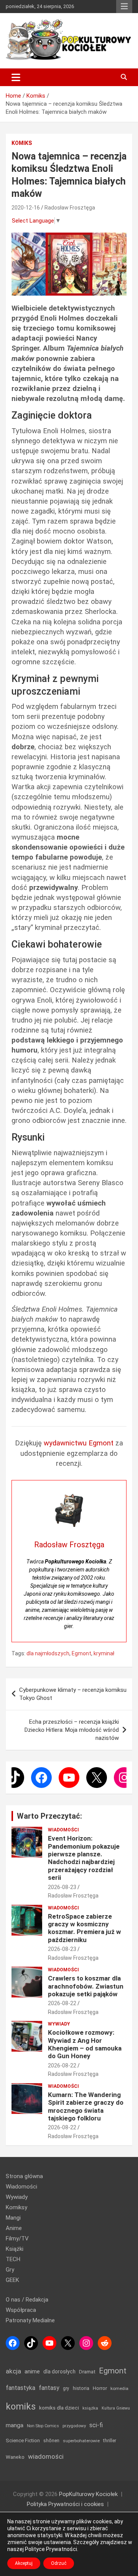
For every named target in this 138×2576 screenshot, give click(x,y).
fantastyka (21, 2388)
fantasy (49, 2388)
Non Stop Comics (43, 2426)
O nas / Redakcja (27, 2300)
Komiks (22, 143)
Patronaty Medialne (30, 2320)
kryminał (104, 1653)
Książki (15, 2249)
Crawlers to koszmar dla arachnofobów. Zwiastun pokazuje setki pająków (86, 1986)
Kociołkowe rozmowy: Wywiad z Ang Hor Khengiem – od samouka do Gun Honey (85, 2044)
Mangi (13, 2218)
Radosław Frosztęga (70, 208)
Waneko (15, 2457)
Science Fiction (23, 2440)
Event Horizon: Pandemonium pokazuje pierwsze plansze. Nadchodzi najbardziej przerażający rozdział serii (84, 1858)
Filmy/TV (17, 2238)
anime (32, 2371)
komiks (21, 2406)
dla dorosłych (59, 2371)
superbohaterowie (81, 2441)
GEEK (12, 2280)
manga (15, 2425)
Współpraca (21, 2310)
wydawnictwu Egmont (79, 1443)
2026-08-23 (62, 1887)
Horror (100, 2388)
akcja (13, 2371)
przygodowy (74, 2426)
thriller (110, 2440)
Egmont (81, 1653)
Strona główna (24, 2176)
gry (66, 2388)
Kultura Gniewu (116, 2408)
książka (90, 2408)
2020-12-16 (26, 208)
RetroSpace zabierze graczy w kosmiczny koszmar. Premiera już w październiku (85, 1928)
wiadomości (46, 2456)
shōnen (51, 2440)
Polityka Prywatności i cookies (65, 2504)
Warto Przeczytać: (49, 1816)
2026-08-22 (62, 2003)
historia (81, 2388)
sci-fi (96, 2425)
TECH (13, 2259)
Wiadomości (63, 1830)
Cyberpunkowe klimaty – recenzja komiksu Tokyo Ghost (73, 1694)
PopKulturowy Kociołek (88, 2494)
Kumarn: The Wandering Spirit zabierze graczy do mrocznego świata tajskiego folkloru (86, 2106)
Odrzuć (59, 2563)
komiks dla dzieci (59, 2408)
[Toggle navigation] (16, 77)
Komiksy (16, 2207)
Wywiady (59, 2024)
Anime (14, 2228)
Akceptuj (24, 2563)
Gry (10, 2270)
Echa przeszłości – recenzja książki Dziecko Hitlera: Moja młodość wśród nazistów (72, 1730)
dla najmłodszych (48, 1653)
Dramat (87, 2372)
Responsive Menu (124, 7)
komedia (119, 2388)
